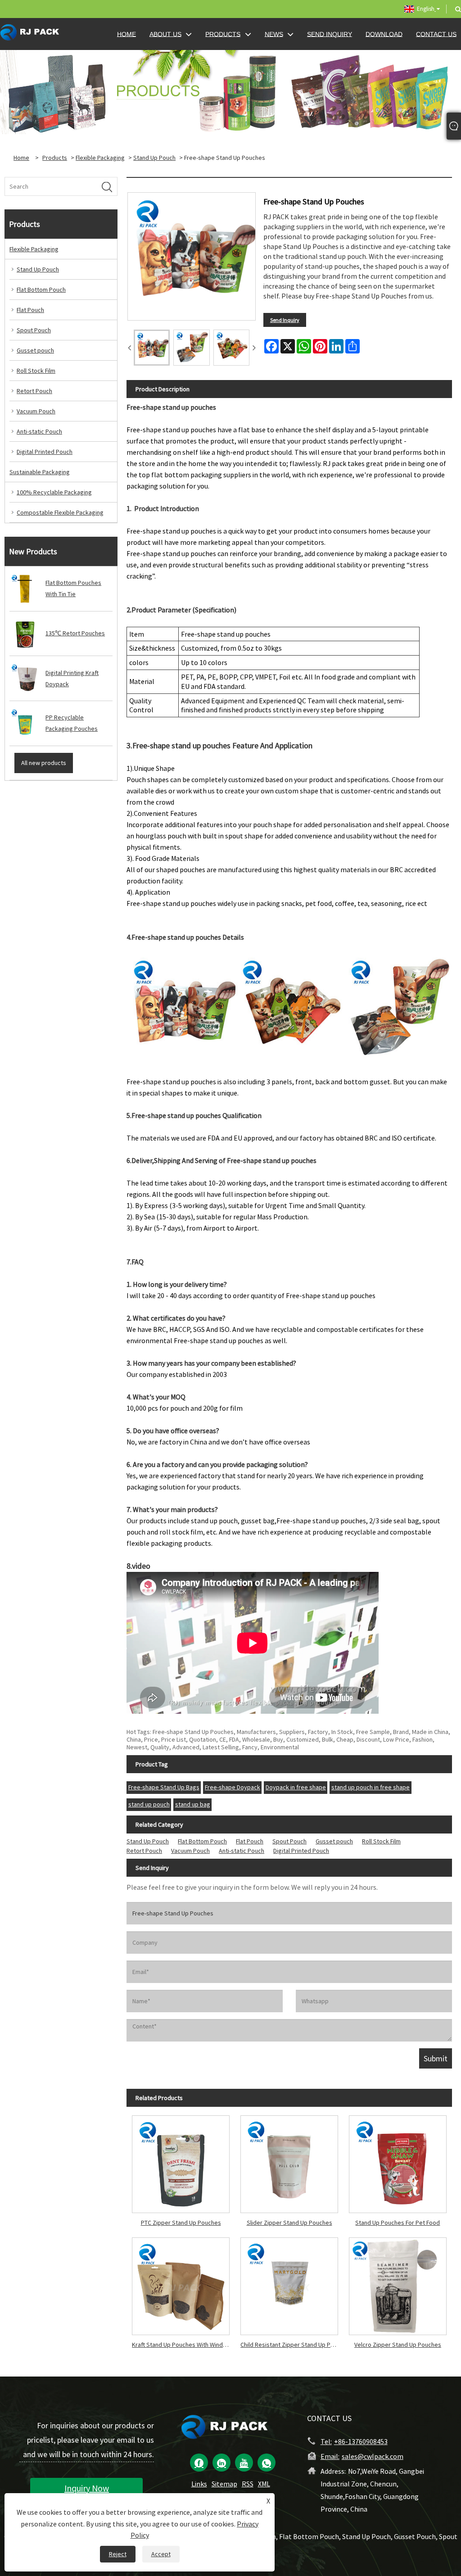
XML (264, 2484)
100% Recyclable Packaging (54, 492)
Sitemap (224, 2484)
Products (55, 158)
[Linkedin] (221, 2463)
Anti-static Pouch (39, 431)
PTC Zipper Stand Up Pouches (181, 2223)
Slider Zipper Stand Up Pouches (289, 2223)
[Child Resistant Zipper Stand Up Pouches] (289, 2284)
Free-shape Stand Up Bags (164, 1787)
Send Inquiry (285, 320)
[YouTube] (244, 2463)
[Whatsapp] (267, 2463)
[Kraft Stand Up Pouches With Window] (181, 2284)
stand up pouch (149, 1804)
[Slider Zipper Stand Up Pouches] (289, 2162)
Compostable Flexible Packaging (60, 512)
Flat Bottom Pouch (41, 290)
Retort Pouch (34, 391)
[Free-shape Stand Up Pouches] (152, 348)
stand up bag (193, 1804)
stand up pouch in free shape (371, 1787)
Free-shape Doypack (233, 1787)
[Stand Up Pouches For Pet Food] (398, 2162)
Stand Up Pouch (154, 158)
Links (199, 2484)
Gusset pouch (35, 350)
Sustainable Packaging (40, 472)
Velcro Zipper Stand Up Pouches (398, 2345)
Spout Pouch (34, 330)
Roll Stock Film (36, 371)
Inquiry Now (87, 2488)
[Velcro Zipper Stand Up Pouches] (398, 2284)
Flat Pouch (30, 310)
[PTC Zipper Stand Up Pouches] (181, 2162)
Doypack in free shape (296, 1787)
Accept (161, 2554)
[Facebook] (199, 2463)
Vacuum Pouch (36, 411)
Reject (118, 2554)
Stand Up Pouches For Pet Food (398, 2223)
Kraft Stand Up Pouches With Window (181, 2345)
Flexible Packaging (100, 158)
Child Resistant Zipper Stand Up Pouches (292, 2345)
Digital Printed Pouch (45, 452)
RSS (248, 2484)
